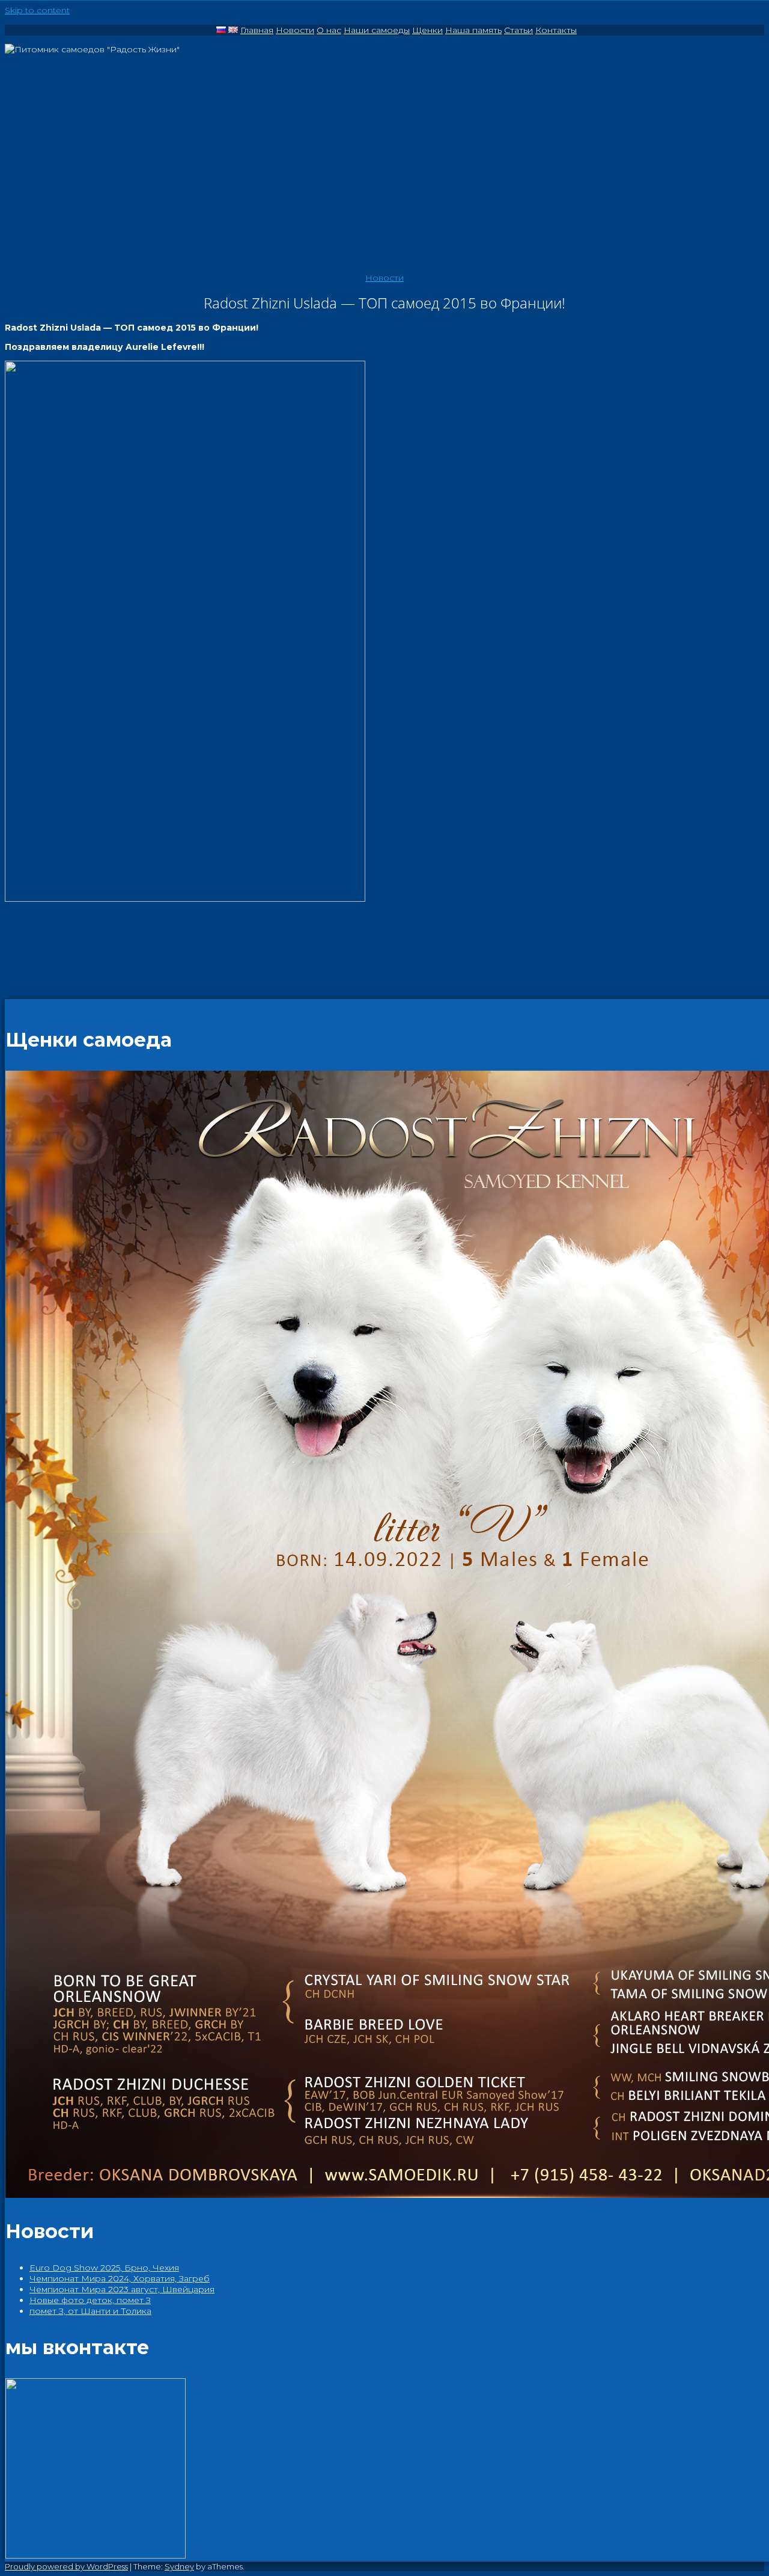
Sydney (179, 2566)
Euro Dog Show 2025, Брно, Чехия (104, 2268)
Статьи (518, 30)
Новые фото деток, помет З (90, 2300)
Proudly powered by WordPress (66, 2566)
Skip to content (37, 10)
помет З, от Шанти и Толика (90, 2311)
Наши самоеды (377, 30)
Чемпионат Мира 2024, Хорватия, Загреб (120, 2278)
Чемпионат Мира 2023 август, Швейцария (122, 2289)
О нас (329, 30)
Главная (257, 30)
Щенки (427, 30)
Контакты (556, 30)
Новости (295, 30)
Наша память (473, 30)
